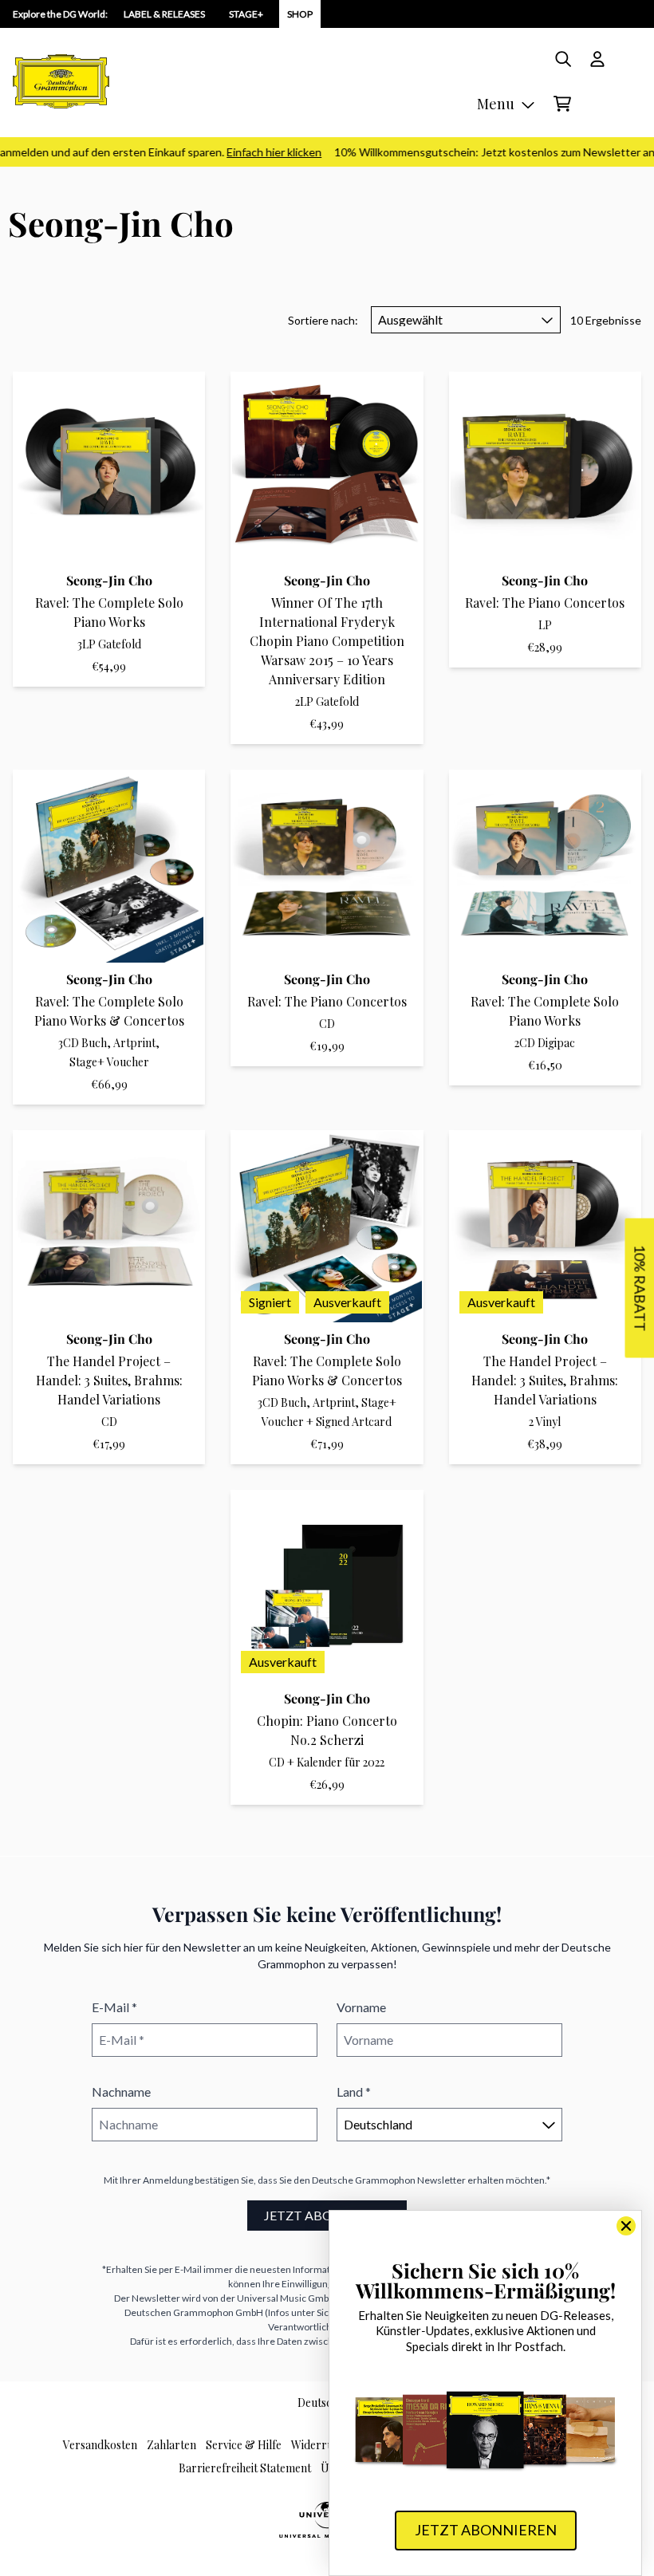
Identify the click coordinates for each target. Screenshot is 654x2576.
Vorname (361, 2007)
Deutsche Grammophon (364, 2180)
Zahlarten (171, 2445)
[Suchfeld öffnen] (562, 59)
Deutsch (318, 2403)
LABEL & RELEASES (164, 14)
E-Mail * (114, 2007)
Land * (354, 2092)
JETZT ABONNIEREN (327, 2215)
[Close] (626, 2226)
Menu (496, 104)
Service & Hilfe (244, 2445)
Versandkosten (100, 2445)
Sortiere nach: (323, 320)
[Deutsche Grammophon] (61, 81)
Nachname (121, 2092)
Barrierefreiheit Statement (245, 2468)
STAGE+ (246, 14)
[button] (639, 1288)
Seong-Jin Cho (109, 580)
